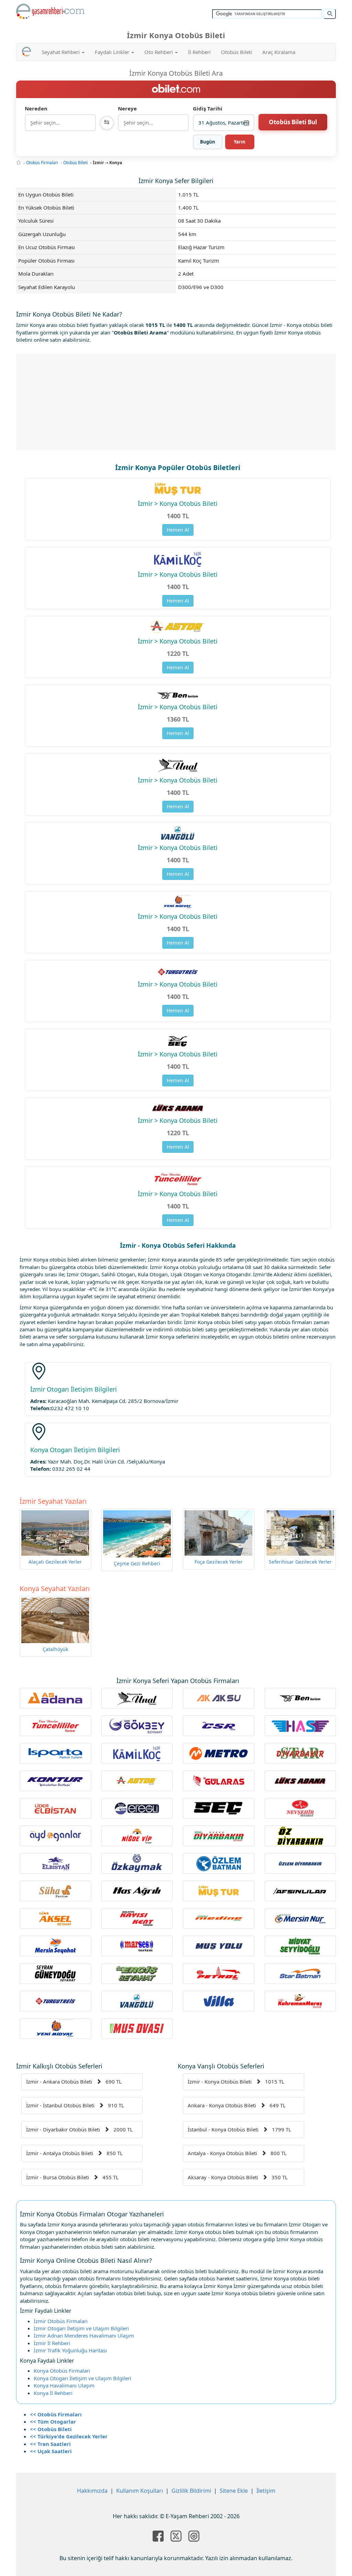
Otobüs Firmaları (42, 163)
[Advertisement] (176, 402)
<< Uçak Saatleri (51, 2451)
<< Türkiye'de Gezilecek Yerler (69, 2436)
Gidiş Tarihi (208, 108)
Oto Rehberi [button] (159, 52)
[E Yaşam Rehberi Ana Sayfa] (51, 11)
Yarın (240, 142)
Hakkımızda (92, 2491)
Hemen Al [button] (178, 530)
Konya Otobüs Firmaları (62, 2371)
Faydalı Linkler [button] (113, 52)
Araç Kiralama (279, 52)
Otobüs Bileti (236, 52)
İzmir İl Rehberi (52, 2343)
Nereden (36, 108)
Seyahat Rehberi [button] (61, 52)
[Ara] (330, 14)
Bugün (208, 142)
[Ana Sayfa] (19, 163)
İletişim (266, 2491)
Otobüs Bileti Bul (293, 122)
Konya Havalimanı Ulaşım (64, 2385)
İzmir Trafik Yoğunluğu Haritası (70, 2350)
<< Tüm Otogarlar (53, 2421)
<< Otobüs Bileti (51, 2429)
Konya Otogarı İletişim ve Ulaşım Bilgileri (82, 2378)
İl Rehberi (199, 52)
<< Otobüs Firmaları (56, 2414)
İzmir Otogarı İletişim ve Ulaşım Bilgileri (81, 2328)
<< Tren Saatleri (50, 2444)
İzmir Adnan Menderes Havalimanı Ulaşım (84, 2335)
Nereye (127, 108)
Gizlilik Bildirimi (191, 2491)
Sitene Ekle (234, 2491)
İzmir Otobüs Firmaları (61, 2321)
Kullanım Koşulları (140, 2491)
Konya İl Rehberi (53, 2393)
